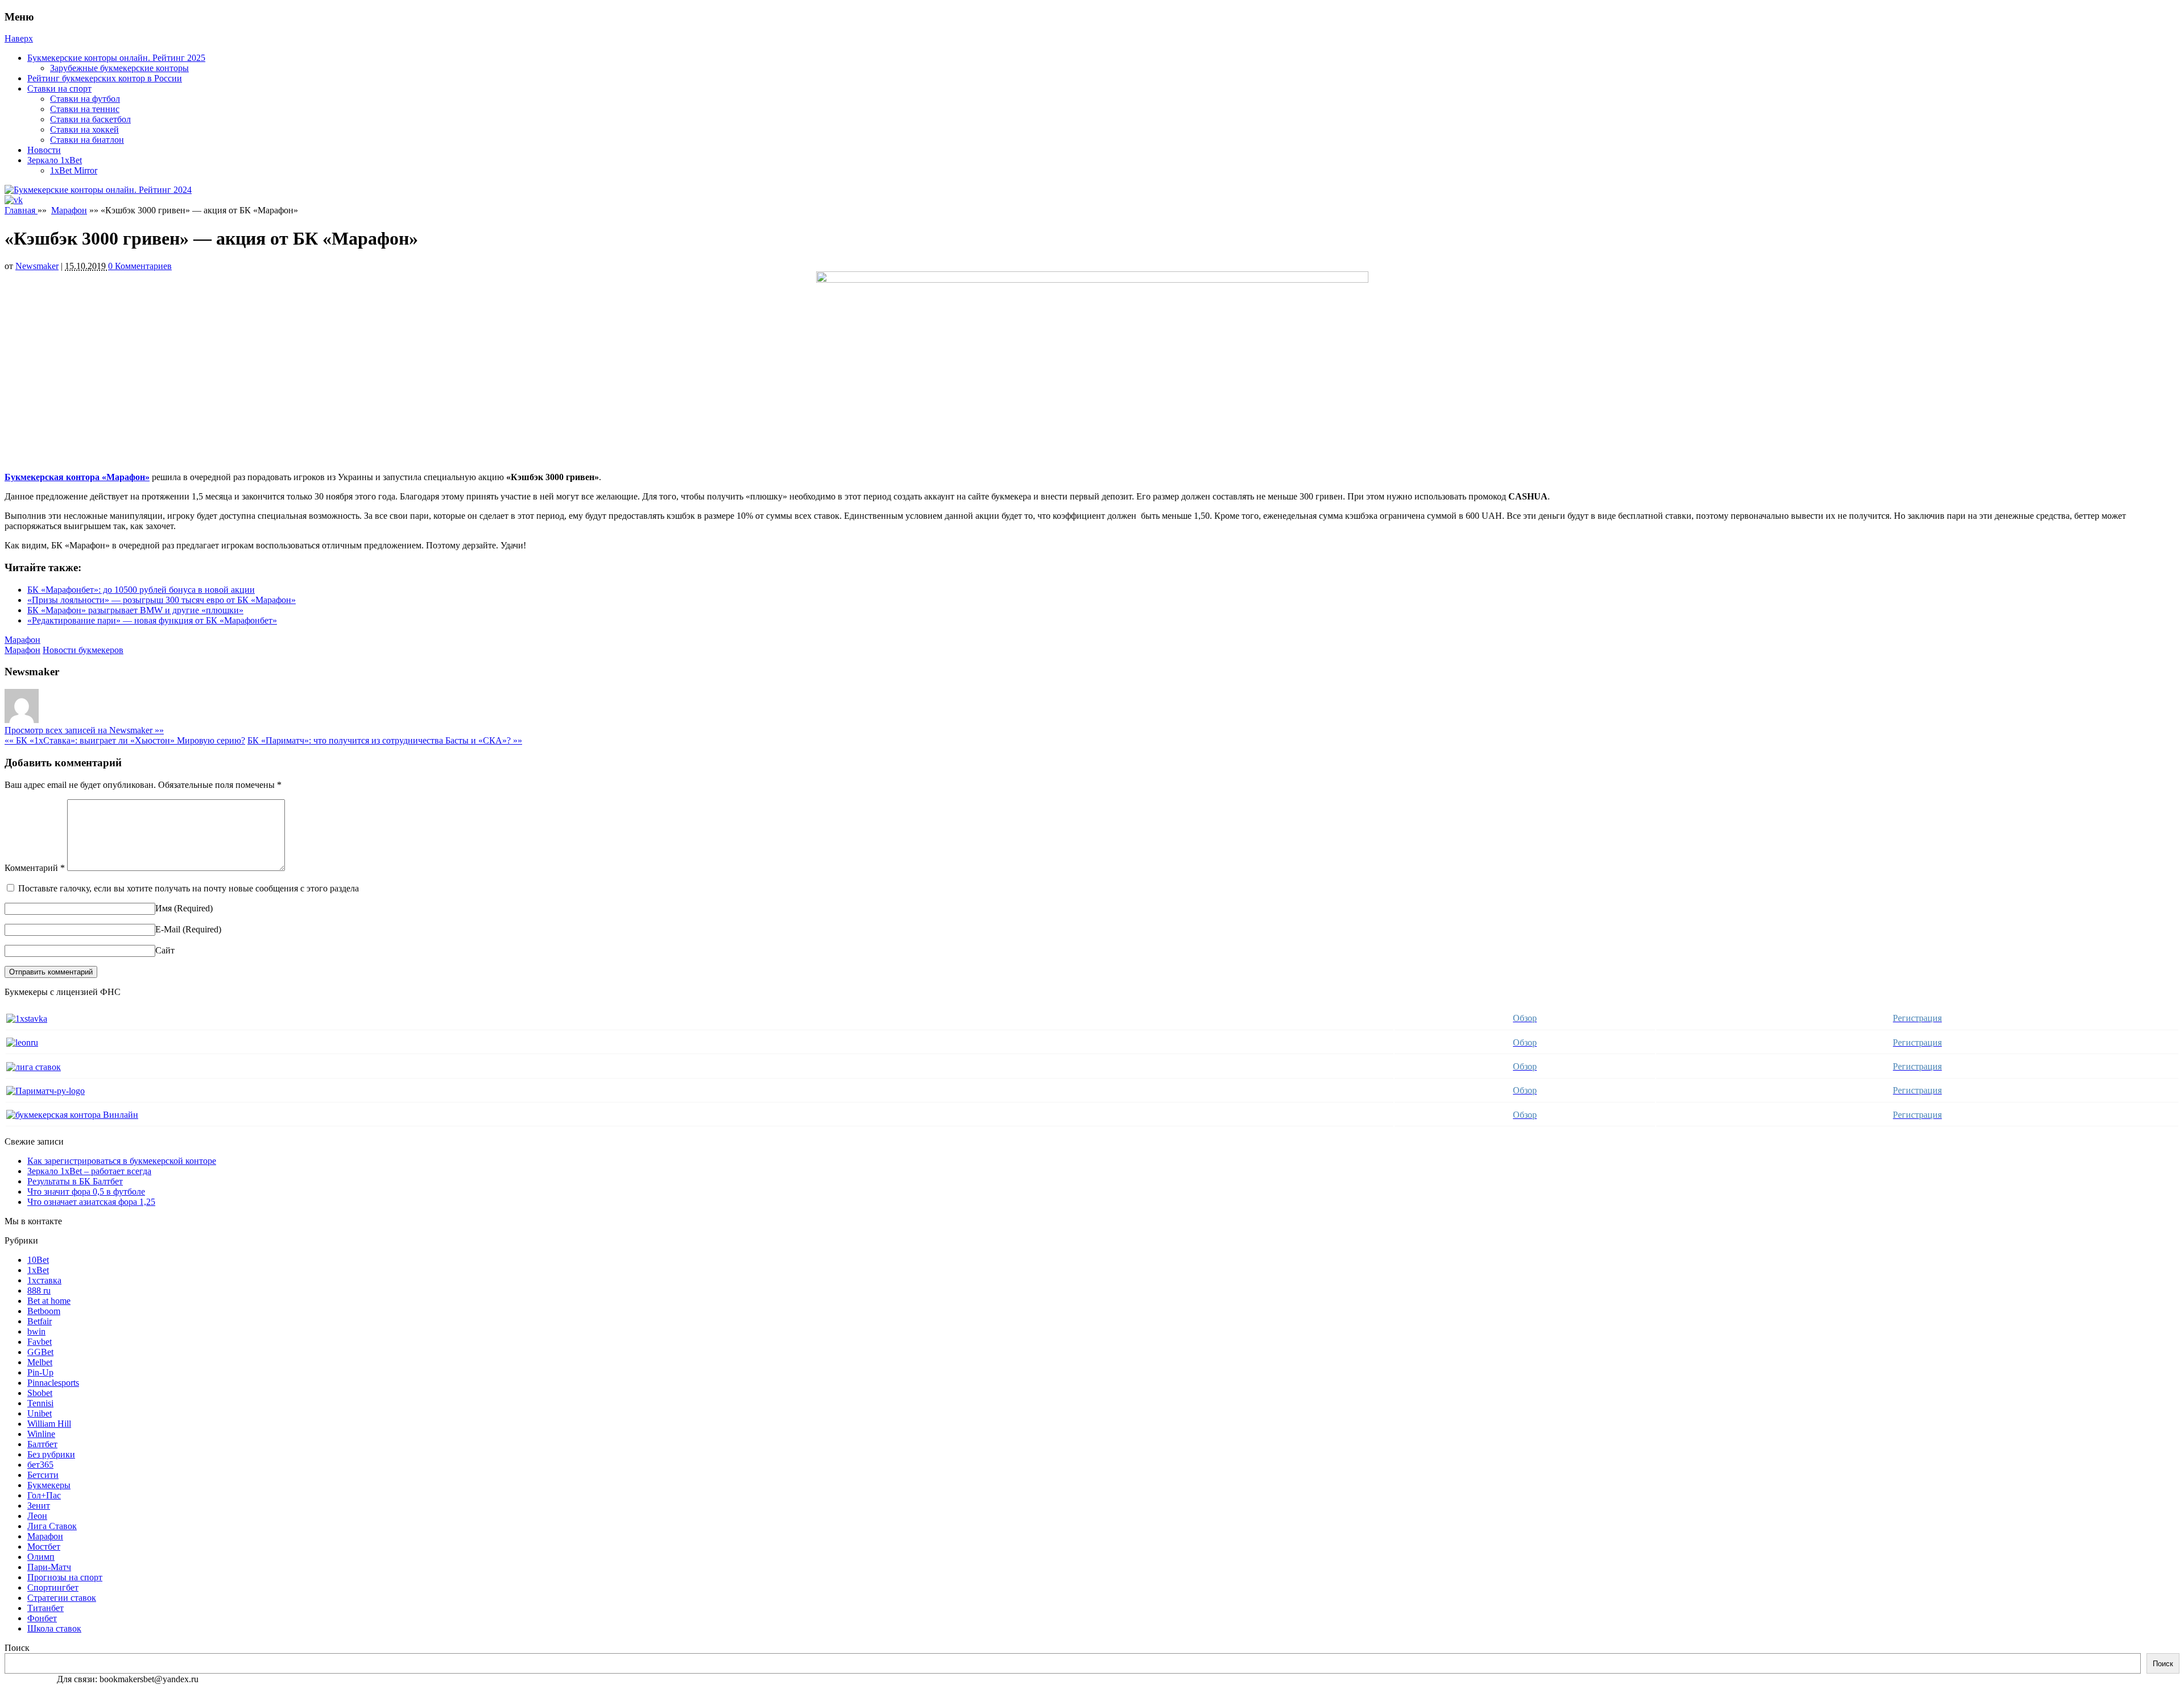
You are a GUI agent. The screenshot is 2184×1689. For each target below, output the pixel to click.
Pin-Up (40, 1372)
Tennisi (40, 1403)
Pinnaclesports (53, 1383)
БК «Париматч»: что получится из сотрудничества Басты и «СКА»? (385, 740)
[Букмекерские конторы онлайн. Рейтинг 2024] (98, 190)
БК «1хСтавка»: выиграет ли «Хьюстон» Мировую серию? (125, 740)
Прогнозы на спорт (65, 1577)
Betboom (44, 1311)
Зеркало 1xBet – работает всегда (89, 1171)
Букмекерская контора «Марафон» (77, 477)
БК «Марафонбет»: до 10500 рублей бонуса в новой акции (141, 590)
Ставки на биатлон (87, 140)
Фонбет (42, 1618)
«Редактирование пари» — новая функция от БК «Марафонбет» (152, 620)
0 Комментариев (140, 266)
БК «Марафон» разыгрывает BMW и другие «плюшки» (135, 610)
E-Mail (168, 929)
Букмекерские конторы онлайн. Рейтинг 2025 (116, 58)
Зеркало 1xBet (55, 160)
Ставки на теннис (85, 109)
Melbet (40, 1362)
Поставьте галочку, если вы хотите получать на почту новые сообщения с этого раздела (189, 888)
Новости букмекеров (83, 650)
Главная (21, 210)
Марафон (69, 210)
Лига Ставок (52, 1526)
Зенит (39, 1506)
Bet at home (49, 1301)
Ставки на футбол (85, 99)
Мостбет (44, 1546)
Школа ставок (54, 1628)
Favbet (40, 1342)
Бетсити (43, 1475)
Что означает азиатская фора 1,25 (91, 1202)
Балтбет (42, 1444)
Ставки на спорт (59, 88)
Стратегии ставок (62, 1598)
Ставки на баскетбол (90, 119)
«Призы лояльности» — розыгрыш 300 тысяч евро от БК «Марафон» (162, 600)
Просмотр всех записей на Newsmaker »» (84, 730)
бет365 (40, 1465)
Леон (37, 1516)
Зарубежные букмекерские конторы (119, 68)
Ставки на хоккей (84, 129)
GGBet (40, 1352)
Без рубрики (51, 1454)
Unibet (40, 1413)
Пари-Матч (49, 1567)
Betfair (40, 1321)
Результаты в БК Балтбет (75, 1181)
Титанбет (45, 1608)
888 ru (39, 1291)
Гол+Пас (44, 1495)
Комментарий (35, 868)
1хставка (44, 1280)
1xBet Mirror (74, 170)
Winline (41, 1434)
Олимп (41, 1557)
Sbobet (40, 1393)
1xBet (38, 1270)
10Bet (38, 1260)
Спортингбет (53, 1587)
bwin (36, 1331)
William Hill (49, 1424)
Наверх (19, 38)
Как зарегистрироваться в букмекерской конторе (122, 1161)
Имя (164, 908)
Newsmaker (37, 266)
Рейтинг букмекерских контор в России (105, 78)
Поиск (17, 1648)
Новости (44, 150)
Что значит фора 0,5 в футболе (86, 1192)
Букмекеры (49, 1485)
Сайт (165, 950)
